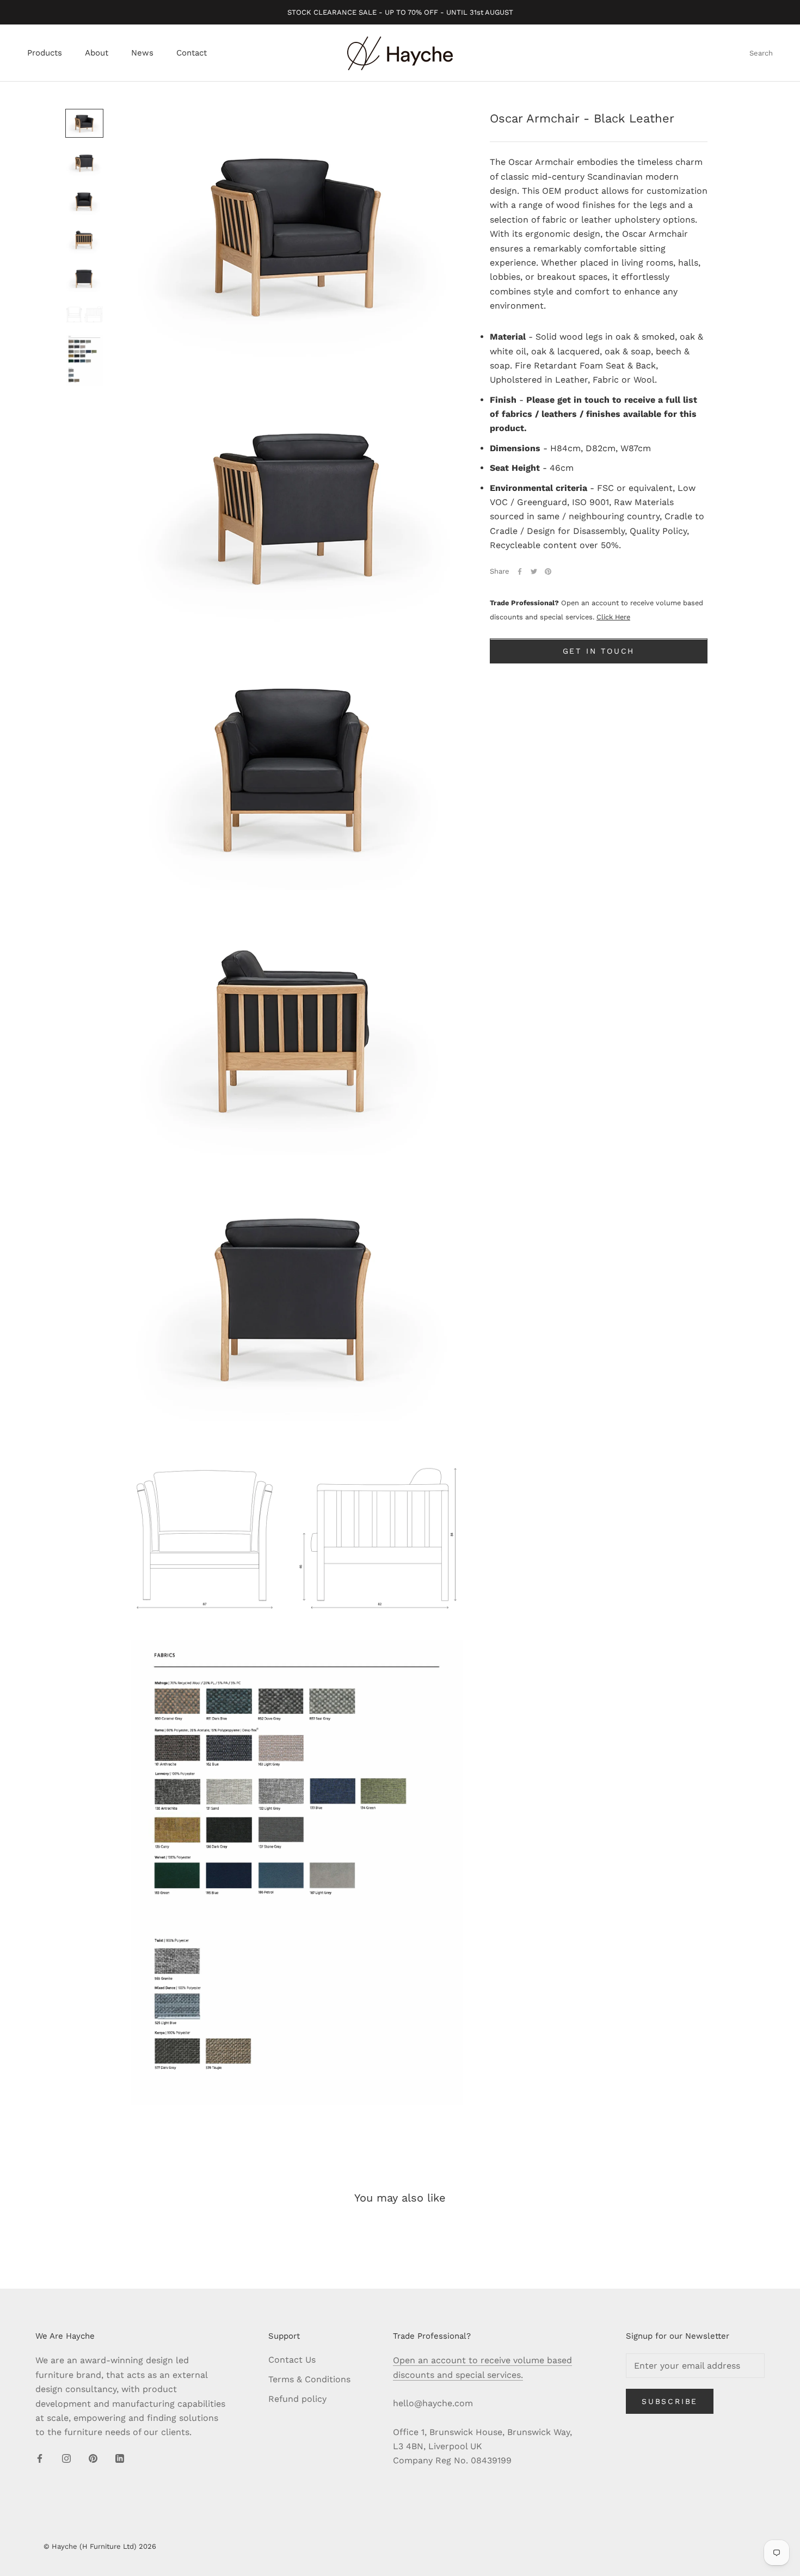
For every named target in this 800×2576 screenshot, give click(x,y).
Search (761, 54)
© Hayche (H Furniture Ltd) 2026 (100, 2546)
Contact (192, 53)
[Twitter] (534, 571)
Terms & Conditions (309, 2379)
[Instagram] (66, 2458)
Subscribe (670, 2401)
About (97, 53)
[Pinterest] (548, 571)
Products (45, 53)
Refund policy (297, 2399)
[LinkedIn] (120, 2458)
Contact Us (292, 2360)
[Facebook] (520, 571)
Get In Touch (599, 651)
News (142, 53)
